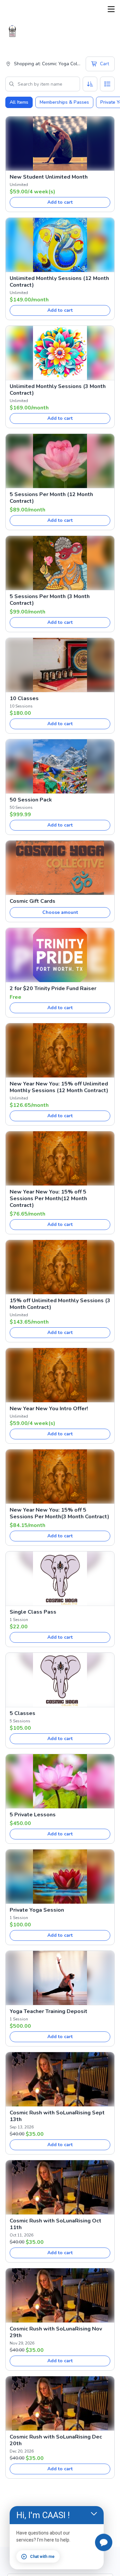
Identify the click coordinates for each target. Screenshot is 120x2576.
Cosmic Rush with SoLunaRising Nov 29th (56, 2332)
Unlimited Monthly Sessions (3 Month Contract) (58, 390)
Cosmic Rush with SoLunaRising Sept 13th (57, 2116)
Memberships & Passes (64, 102)
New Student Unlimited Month (49, 177)
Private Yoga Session (37, 1910)
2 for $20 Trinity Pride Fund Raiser (53, 988)
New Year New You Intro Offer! (49, 1409)
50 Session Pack (31, 800)
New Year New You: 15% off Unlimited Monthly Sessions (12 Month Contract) (59, 1087)
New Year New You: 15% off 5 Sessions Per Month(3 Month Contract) (59, 1513)
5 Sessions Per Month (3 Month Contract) (50, 600)
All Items (19, 102)
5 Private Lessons (33, 1815)
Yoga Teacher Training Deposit (48, 2011)
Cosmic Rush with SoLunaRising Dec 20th (56, 2440)
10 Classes (24, 698)
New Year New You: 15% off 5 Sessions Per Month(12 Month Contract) (48, 1199)
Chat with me (42, 2557)
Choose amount (60, 912)
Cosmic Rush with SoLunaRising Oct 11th (55, 2224)
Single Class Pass (33, 1612)
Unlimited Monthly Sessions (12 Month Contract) (59, 282)
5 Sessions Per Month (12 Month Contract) (51, 498)
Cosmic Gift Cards (32, 901)
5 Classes (22, 1713)
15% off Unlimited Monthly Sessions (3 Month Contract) (60, 1304)
